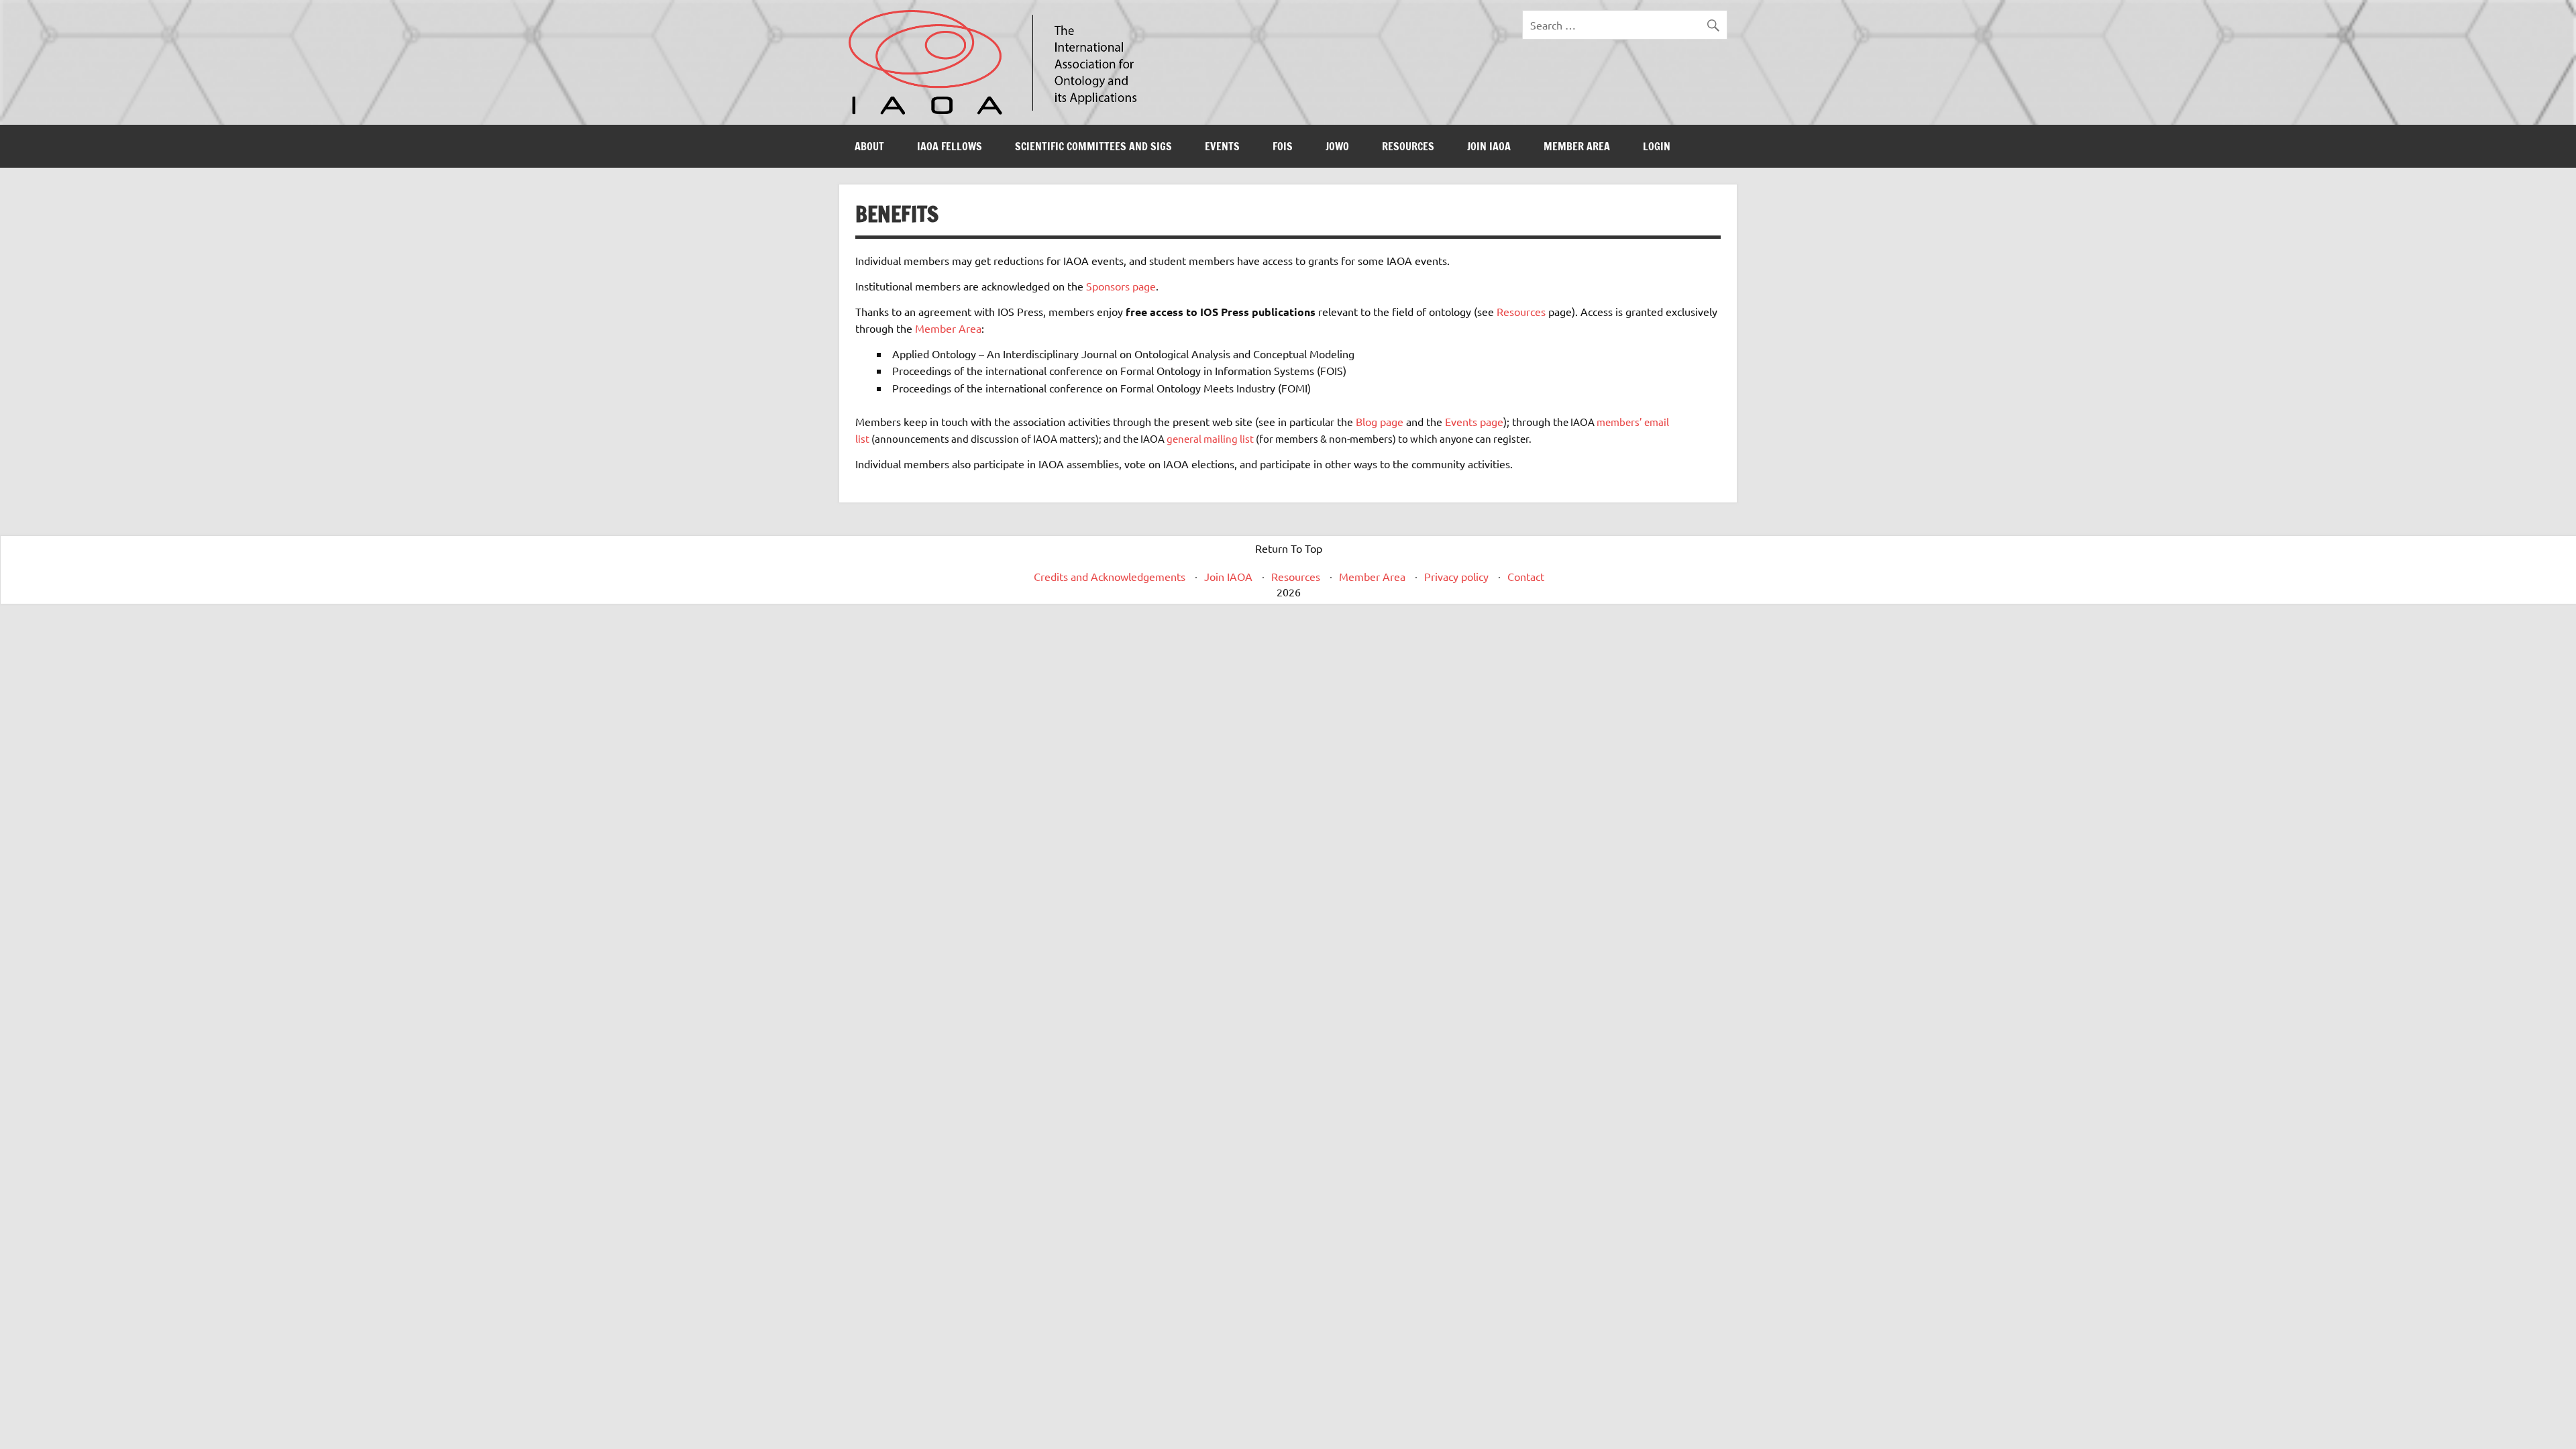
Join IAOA (1489, 146)
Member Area (1577, 146)
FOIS (1283, 146)
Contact (1526, 576)
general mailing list (1210, 438)
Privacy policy (1456, 576)
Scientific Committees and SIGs (1093, 146)
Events (1222, 146)
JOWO (1337, 146)
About (869, 146)
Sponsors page (1121, 286)
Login (1657, 146)
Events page (1474, 421)
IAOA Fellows (950, 146)
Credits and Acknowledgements (1110, 576)
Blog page (1380, 421)
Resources (1408, 146)
